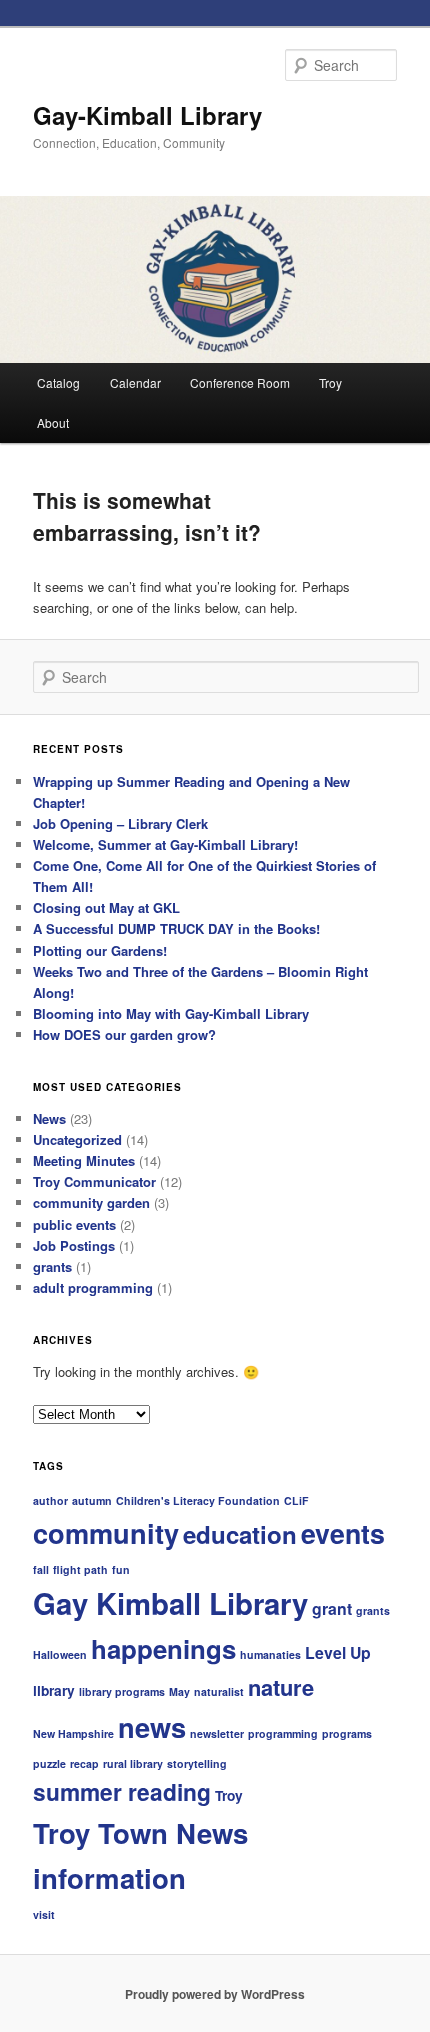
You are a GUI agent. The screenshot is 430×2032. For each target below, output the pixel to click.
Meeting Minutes (84, 1160)
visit (44, 1914)
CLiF (296, 1500)
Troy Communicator (94, 1181)
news (152, 1726)
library (54, 1690)
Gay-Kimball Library (147, 115)
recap (84, 1763)
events (343, 1533)
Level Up (338, 1652)
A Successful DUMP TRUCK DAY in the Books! (176, 928)
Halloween (60, 1654)
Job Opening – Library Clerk (120, 823)
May (179, 1691)
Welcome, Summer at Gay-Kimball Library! (165, 844)
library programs (122, 1691)
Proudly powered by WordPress (215, 1994)
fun (121, 1569)
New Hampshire (73, 1733)
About (53, 422)
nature (281, 1687)
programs (347, 1733)
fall (41, 1569)
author (50, 1500)
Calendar (135, 382)
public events (74, 1224)
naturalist (219, 1691)
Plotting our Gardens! (100, 950)
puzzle (49, 1763)
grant (332, 1608)
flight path (80, 1569)
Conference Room (240, 382)
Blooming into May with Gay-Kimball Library (171, 1013)
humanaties (270, 1654)
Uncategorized (77, 1139)
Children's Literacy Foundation (198, 1500)
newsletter (217, 1733)
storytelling (197, 1763)
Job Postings (74, 1245)
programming (283, 1733)
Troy (330, 382)
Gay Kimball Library (170, 1603)
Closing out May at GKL (106, 907)
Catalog (58, 382)
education (240, 1534)
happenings (163, 1648)
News (49, 1118)
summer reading (122, 1791)
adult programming (93, 1287)
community (106, 1532)
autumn (92, 1500)
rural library (133, 1763)
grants (52, 1266)
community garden (91, 1202)
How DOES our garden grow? (124, 1034)
